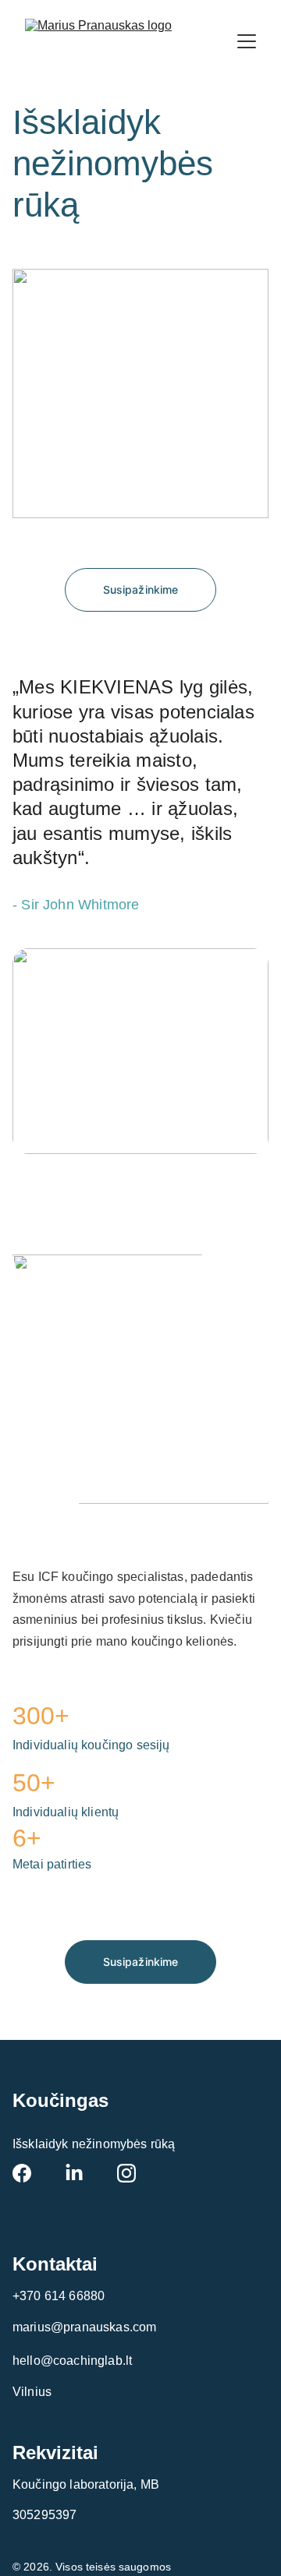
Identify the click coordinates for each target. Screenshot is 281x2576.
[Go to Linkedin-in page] (74, 2173)
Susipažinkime (141, 589)
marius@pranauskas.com (84, 2327)
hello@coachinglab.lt (72, 2361)
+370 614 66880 (59, 2296)
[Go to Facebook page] (22, 2173)
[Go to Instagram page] (126, 2173)
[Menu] (247, 41)
